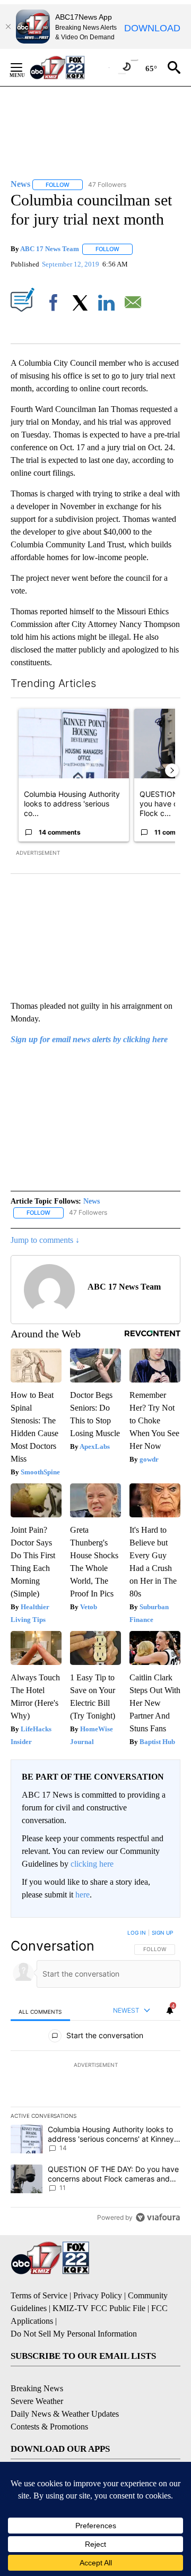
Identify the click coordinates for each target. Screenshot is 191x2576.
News (92, 1201)
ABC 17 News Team (50, 249)
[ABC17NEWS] (69, 67)
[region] (95, 2077)
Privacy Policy (98, 2295)
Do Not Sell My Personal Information (74, 2334)
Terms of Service (39, 2295)
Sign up (162, 1933)
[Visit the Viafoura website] (158, 2217)
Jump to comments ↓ (45, 1240)
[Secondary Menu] (24, 67)
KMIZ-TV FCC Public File (99, 2308)
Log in (137, 1933)
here (83, 1895)
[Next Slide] (172, 770)
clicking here (92, 1864)
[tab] (40, 2011)
